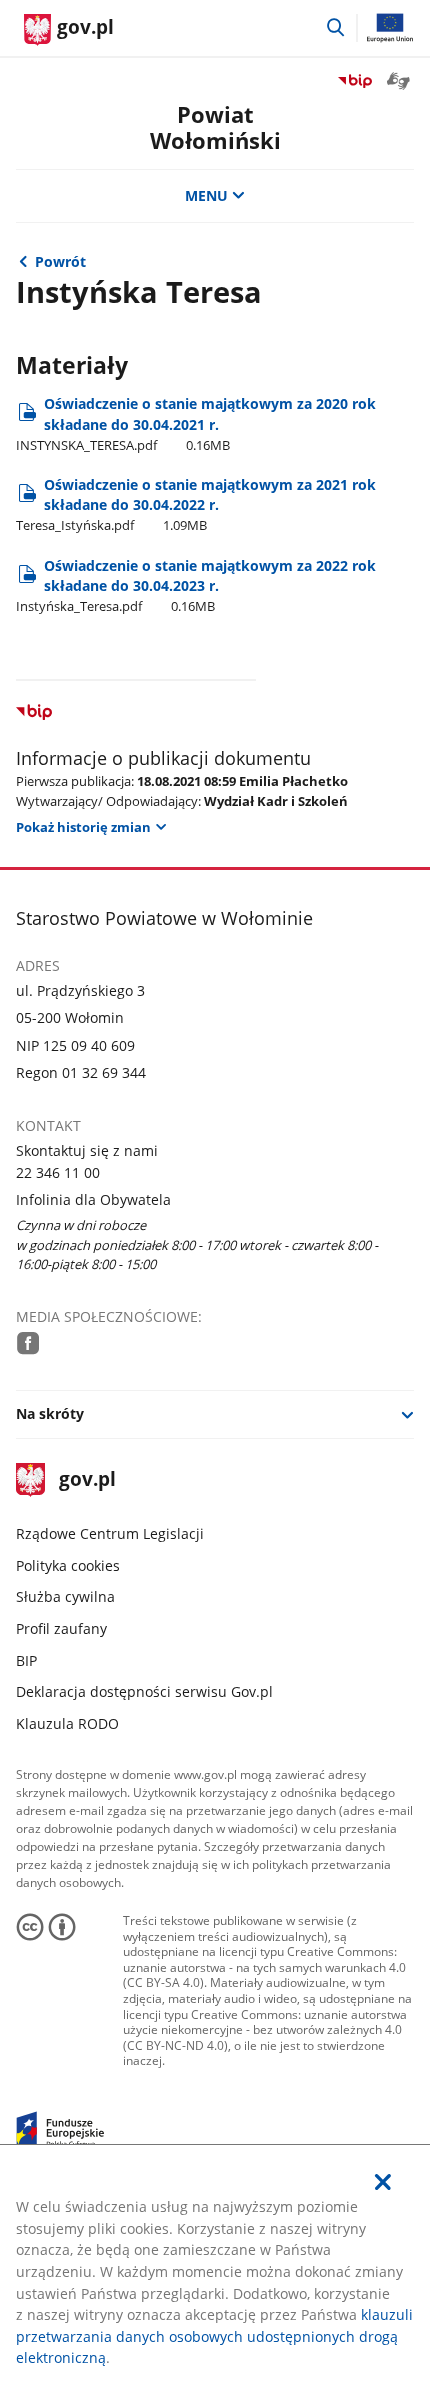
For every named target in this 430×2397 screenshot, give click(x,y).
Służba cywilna (65, 1596)
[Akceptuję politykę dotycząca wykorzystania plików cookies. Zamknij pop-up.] (383, 2182)
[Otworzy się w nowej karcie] (28, 1343)
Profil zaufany (61, 1628)
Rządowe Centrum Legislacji (110, 1533)
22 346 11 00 (58, 1172)
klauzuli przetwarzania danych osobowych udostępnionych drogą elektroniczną (214, 2336)
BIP (26, 1660)
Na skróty (50, 1413)
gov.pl (87, 1480)
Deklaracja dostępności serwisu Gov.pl (144, 1691)
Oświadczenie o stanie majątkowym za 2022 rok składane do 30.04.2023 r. (196, 585)
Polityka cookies (68, 1565)
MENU (206, 195)
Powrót (60, 261)
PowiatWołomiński (215, 127)
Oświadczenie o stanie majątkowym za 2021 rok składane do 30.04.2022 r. (196, 504)
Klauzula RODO (67, 1723)
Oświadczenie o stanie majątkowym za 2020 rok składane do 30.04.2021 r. (196, 423)
